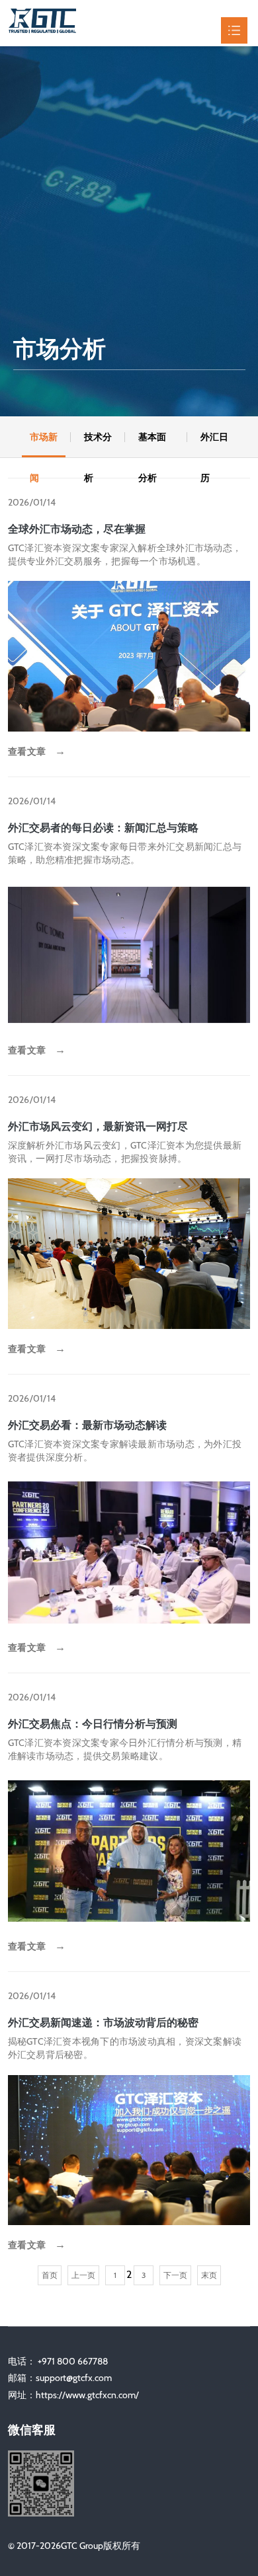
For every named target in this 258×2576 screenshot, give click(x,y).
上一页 (83, 2275)
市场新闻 (44, 444)
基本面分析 (152, 444)
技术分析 (98, 444)
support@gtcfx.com (74, 2378)
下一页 (175, 2275)
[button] (8, 437)
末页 (209, 2275)
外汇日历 (214, 444)
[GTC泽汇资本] (71, 30)
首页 (50, 2275)
